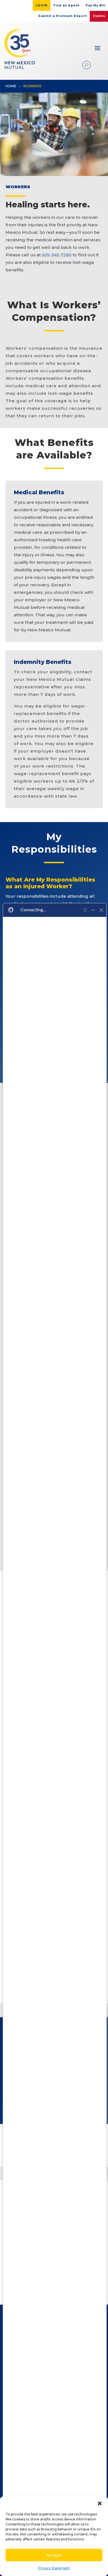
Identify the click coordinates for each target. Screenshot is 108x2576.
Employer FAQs (51, 2464)
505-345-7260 (57, 255)
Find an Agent (66, 5)
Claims (99, 16)
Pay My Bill (95, 5)
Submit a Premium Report (63, 16)
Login (42, 5)
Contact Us (51, 2483)
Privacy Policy (51, 2455)
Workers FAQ (51, 2474)
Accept (54, 2555)
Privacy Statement (54, 2568)
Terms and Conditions (51, 2446)
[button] (100, 2503)
